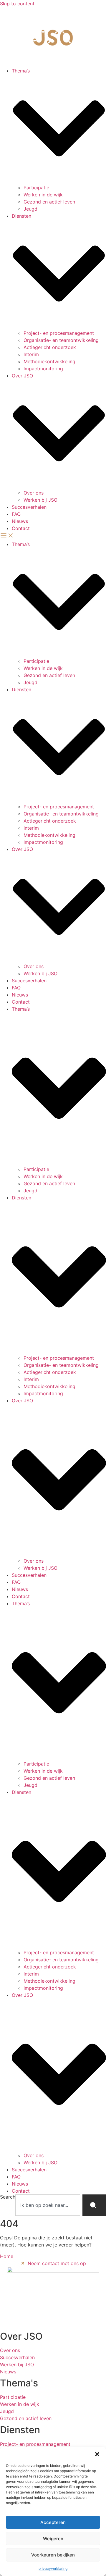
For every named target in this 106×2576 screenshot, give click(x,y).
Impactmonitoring (43, 369)
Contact (21, 528)
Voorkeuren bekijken (53, 2555)
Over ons (34, 493)
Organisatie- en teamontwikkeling (61, 340)
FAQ (16, 514)
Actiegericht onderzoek (50, 347)
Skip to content (17, 4)
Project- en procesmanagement (59, 333)
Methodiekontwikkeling (49, 361)
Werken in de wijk (43, 195)
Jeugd (30, 209)
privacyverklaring (53, 2568)
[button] (97, 2454)
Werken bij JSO (40, 500)
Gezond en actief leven (49, 202)
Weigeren (53, 2539)
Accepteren (53, 2522)
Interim (31, 354)
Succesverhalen (29, 507)
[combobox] (48, 2205)
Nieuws (20, 521)
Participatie (36, 188)
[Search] (94, 2205)
